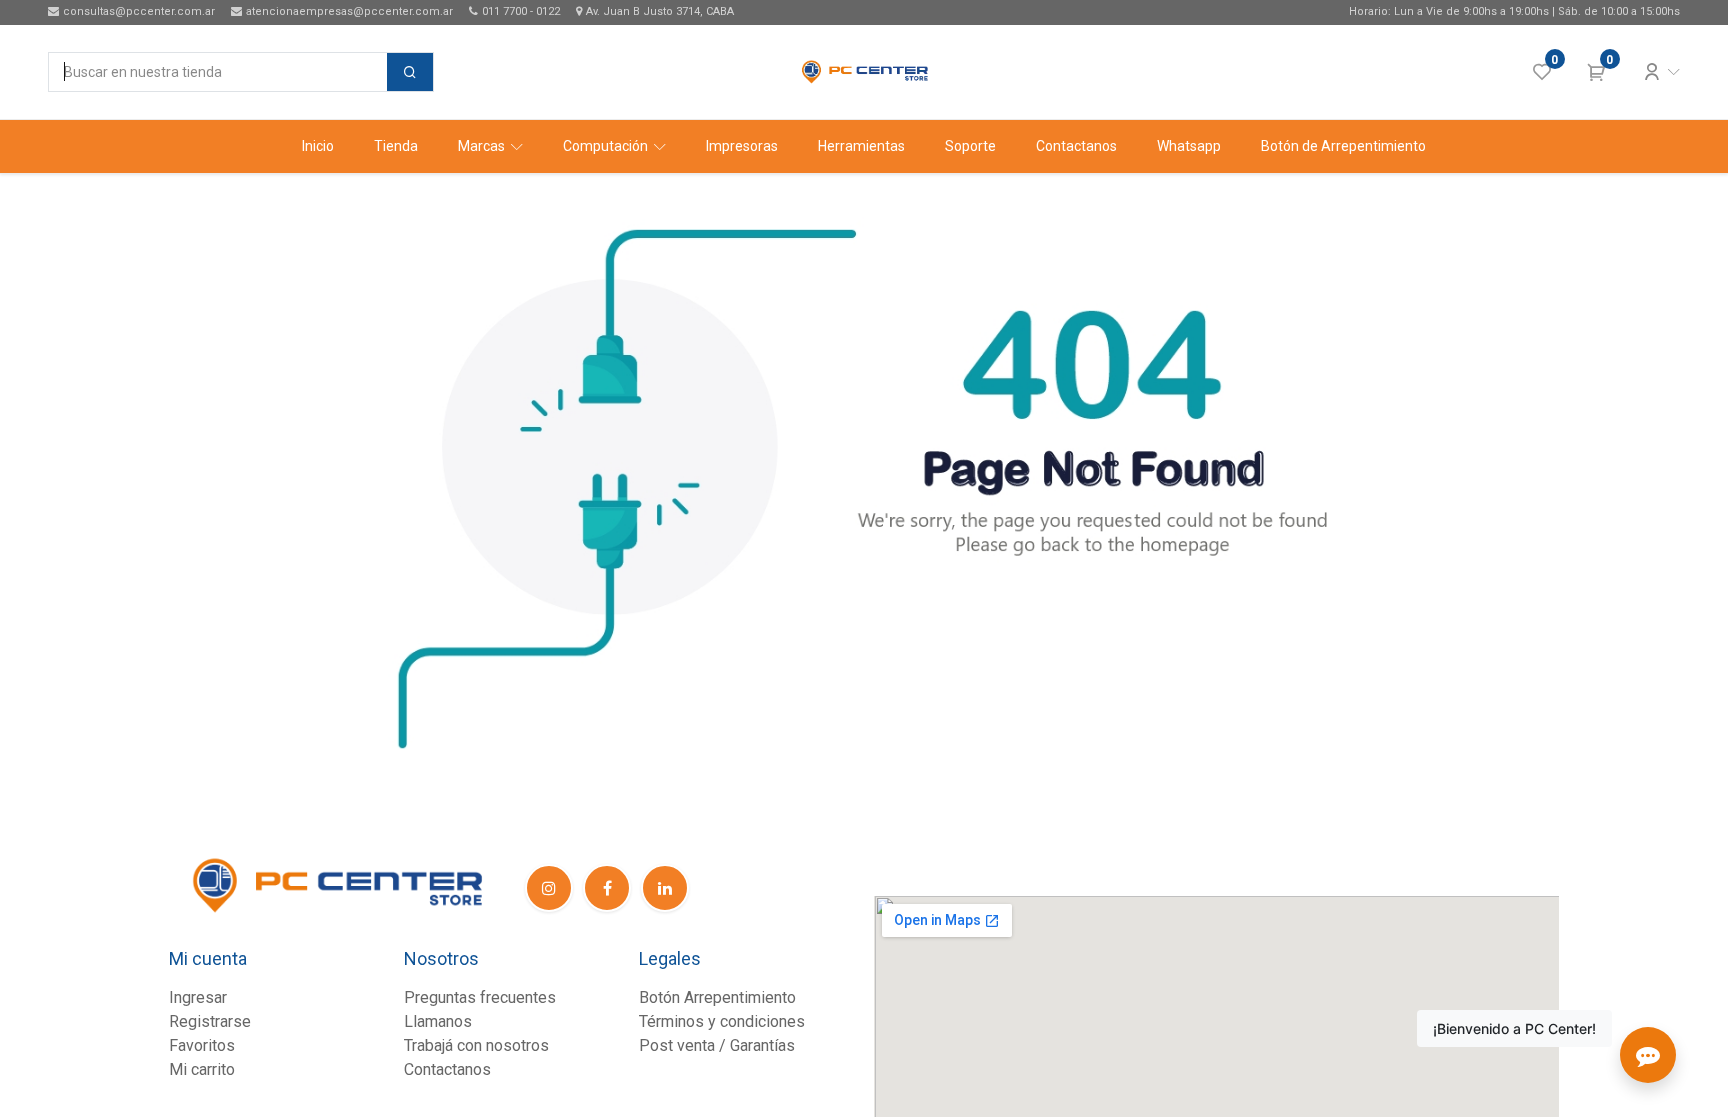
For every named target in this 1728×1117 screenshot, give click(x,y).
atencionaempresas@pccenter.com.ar (349, 11)
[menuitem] (318, 146)
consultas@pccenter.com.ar (139, 11)
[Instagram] (549, 888)
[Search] (410, 72)
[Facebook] (607, 888)
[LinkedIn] (665, 888)
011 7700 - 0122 (521, 11)
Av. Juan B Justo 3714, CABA (660, 11)
